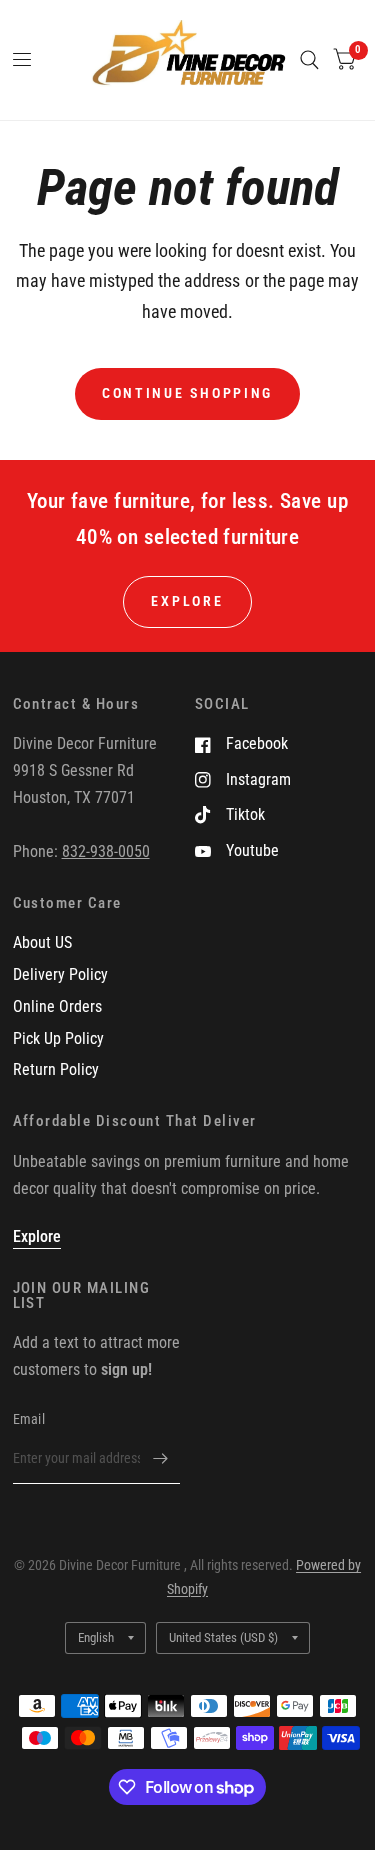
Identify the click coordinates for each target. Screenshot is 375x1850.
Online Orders (57, 1006)
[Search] (309, 60)
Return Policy (56, 1069)
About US (42, 942)
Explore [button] (187, 601)
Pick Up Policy (58, 1038)
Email (29, 1419)
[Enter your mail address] (160, 1458)
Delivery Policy (60, 974)
